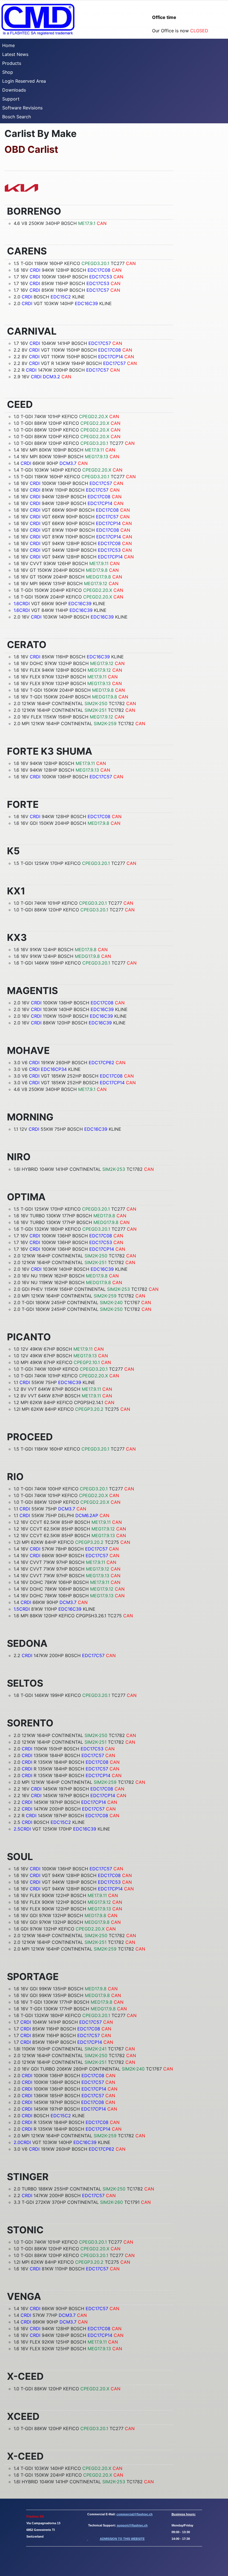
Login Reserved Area (24, 81)
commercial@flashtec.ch (135, 2514)
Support (11, 99)
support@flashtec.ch (132, 2525)
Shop (8, 72)
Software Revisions (22, 108)
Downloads (14, 90)
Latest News (15, 54)
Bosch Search (17, 117)
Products (12, 63)
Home (8, 45)
